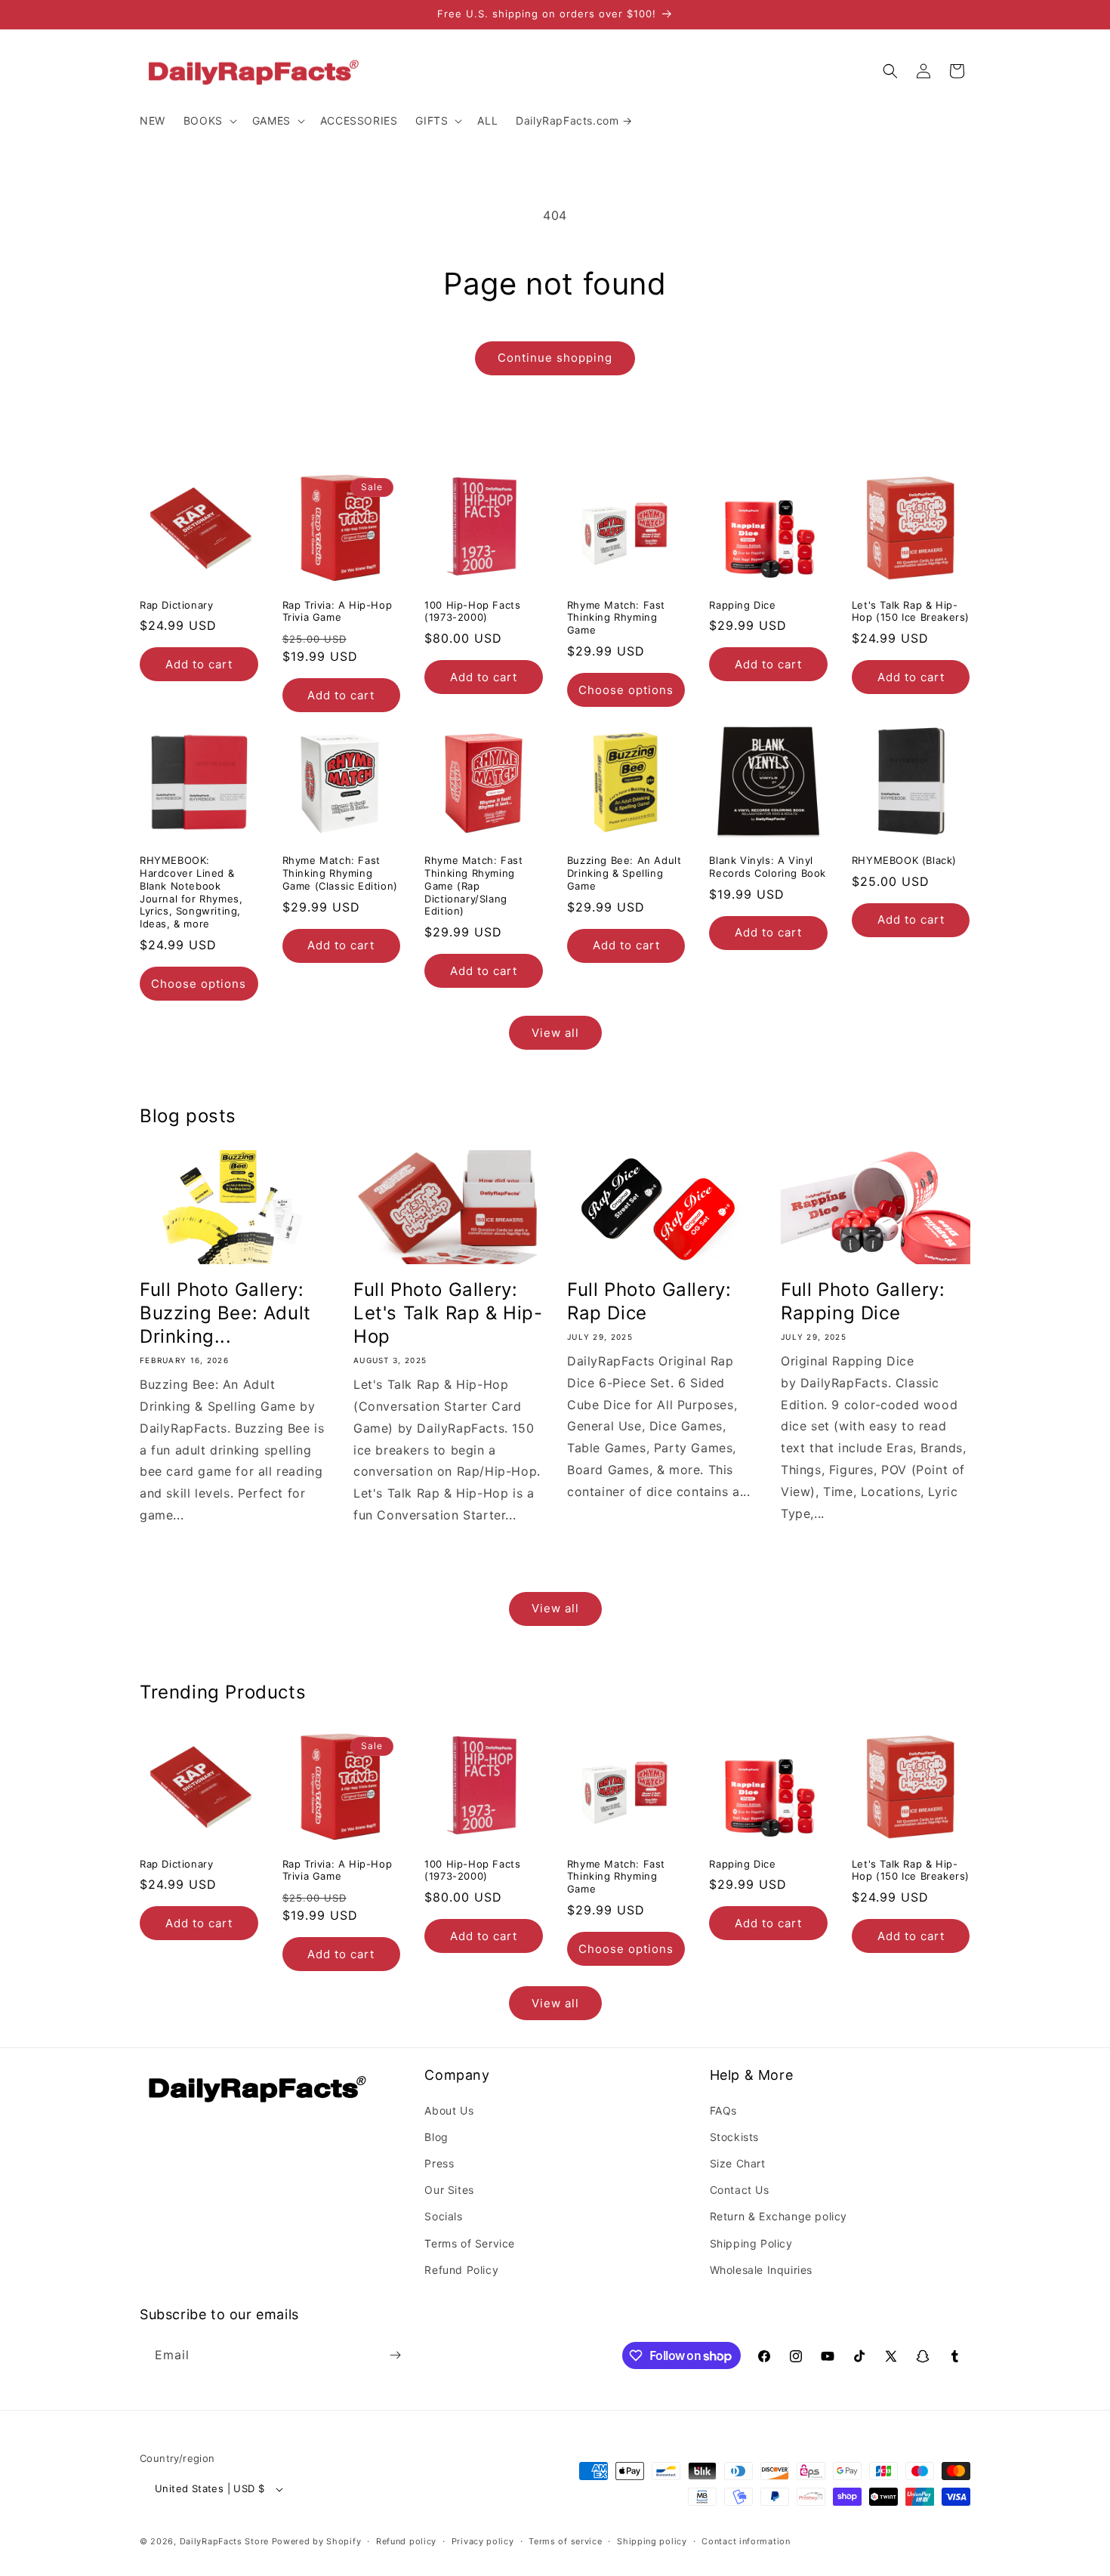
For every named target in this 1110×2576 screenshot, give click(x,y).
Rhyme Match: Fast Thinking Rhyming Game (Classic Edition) (340, 873)
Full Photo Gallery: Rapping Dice (863, 1301)
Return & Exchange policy (779, 2216)
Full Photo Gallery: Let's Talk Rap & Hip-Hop (448, 1313)
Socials (443, 2216)
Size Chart (738, 2163)
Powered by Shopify (317, 2541)
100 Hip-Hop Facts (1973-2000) (472, 611)
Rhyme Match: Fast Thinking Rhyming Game (616, 618)
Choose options (626, 690)
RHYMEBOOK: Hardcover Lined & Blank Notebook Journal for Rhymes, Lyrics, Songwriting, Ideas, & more (191, 892)
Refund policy (406, 2541)
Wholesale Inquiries (761, 2270)
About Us (449, 2110)
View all (555, 1033)
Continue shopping (555, 358)
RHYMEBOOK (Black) (904, 860)
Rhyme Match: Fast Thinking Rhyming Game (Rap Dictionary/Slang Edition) (473, 886)
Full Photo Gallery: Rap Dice (649, 1301)
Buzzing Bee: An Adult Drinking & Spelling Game (624, 873)
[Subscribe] (395, 2355)
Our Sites (449, 2190)
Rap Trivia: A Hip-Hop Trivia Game (338, 611)
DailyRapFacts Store (224, 2541)
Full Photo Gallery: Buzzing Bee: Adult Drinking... (225, 1313)
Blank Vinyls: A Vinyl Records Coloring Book (768, 867)
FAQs (723, 2110)
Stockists (734, 2137)
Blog (436, 2137)
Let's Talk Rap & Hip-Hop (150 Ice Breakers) (911, 611)
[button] (209, 121)
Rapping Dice (742, 605)
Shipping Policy (751, 2243)
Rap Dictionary (176, 605)
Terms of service (565, 2541)
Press (439, 2163)
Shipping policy (652, 2541)
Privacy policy (483, 2541)
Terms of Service (470, 2243)
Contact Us (740, 2190)
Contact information (746, 2541)
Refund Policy (461, 2270)
